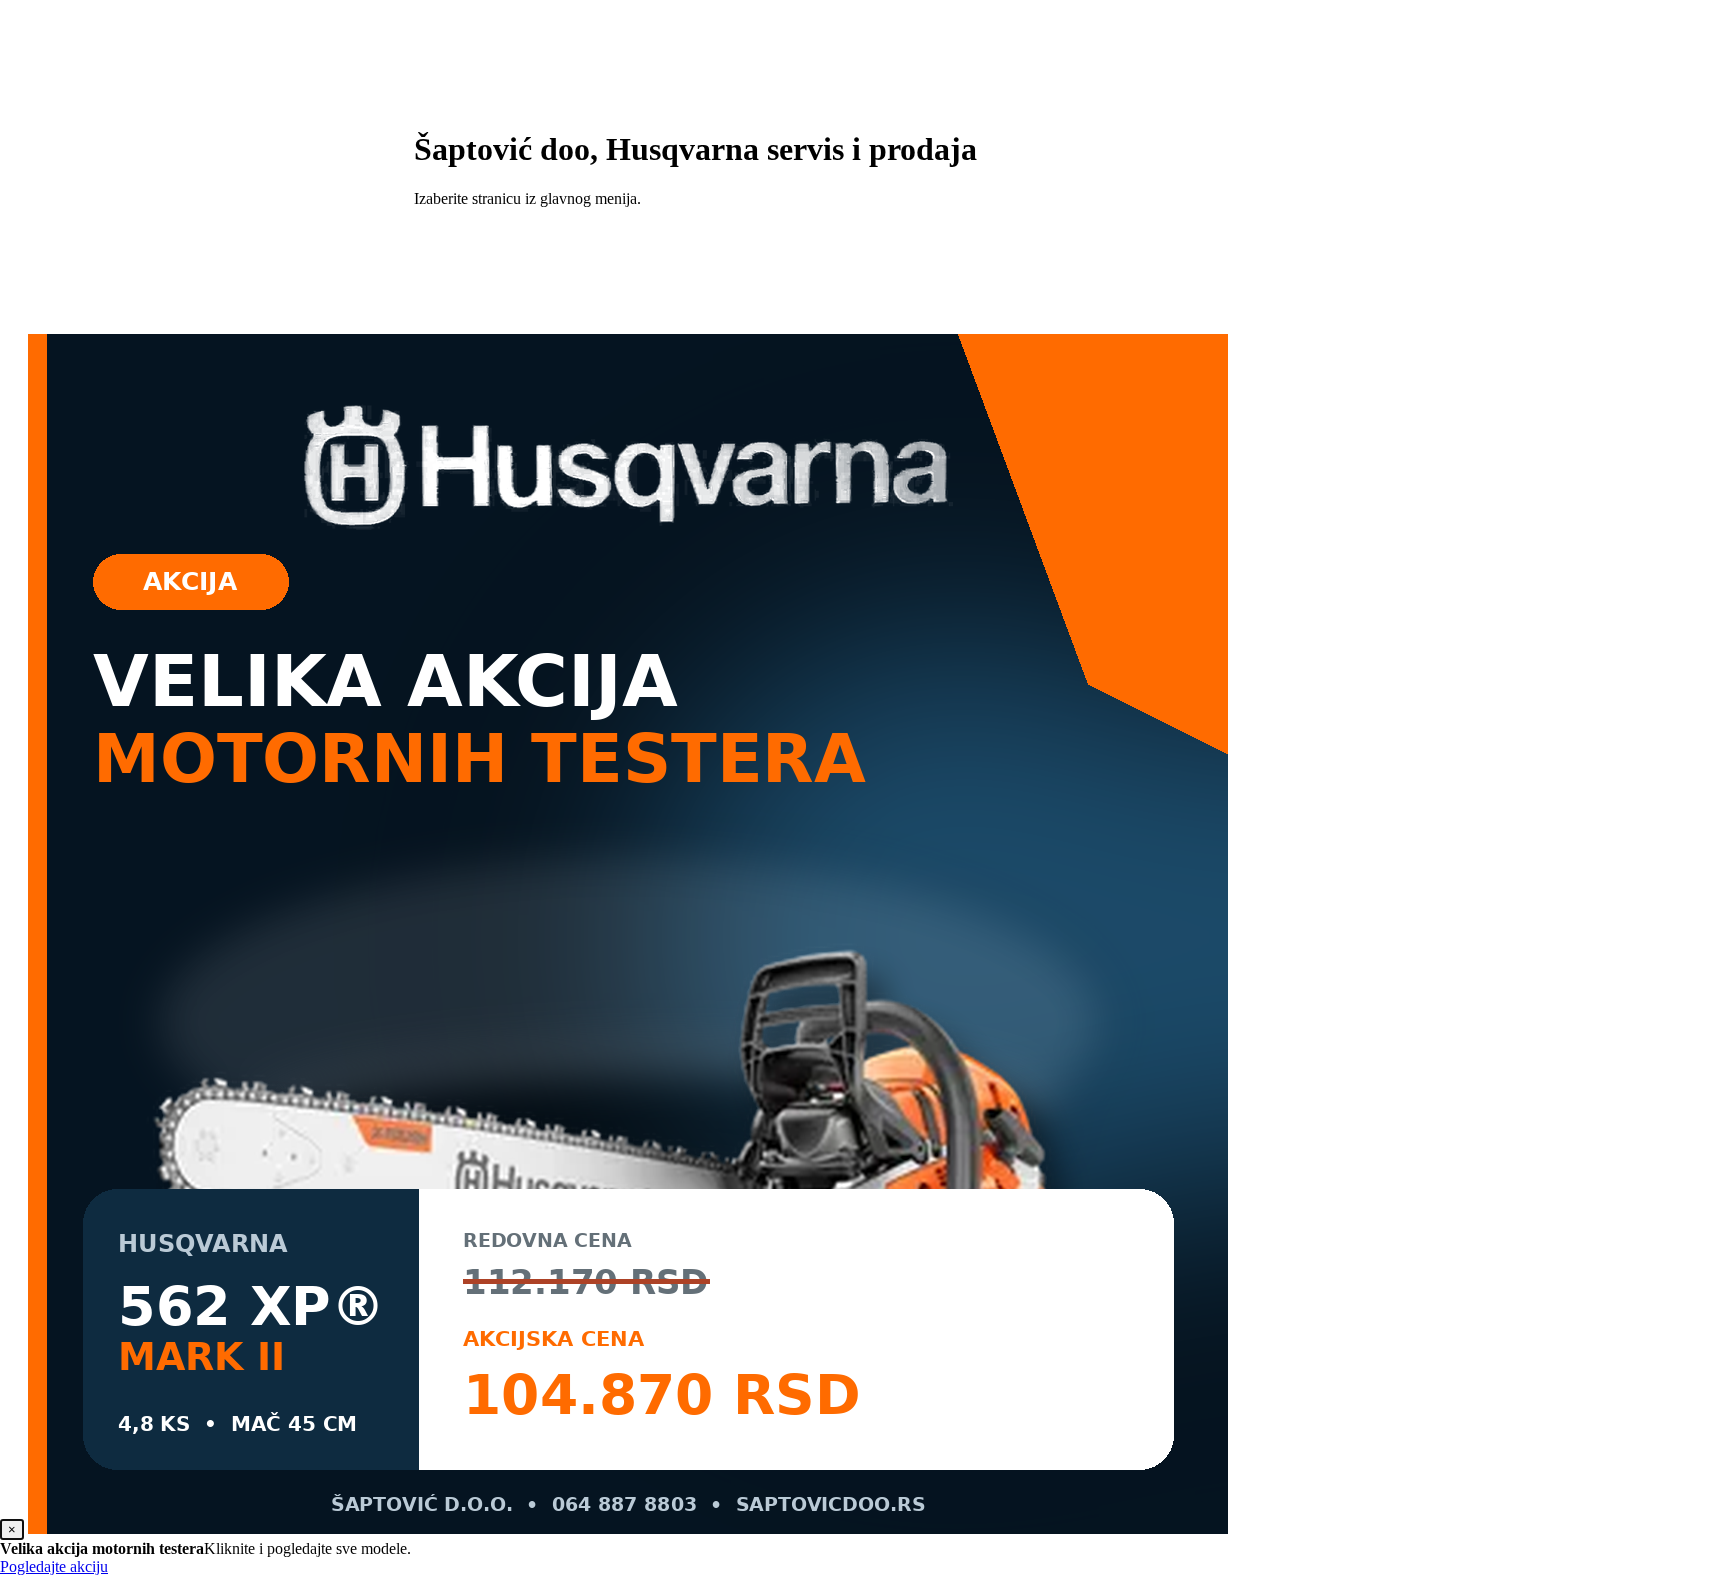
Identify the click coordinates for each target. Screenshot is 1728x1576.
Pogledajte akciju (54, 1566)
